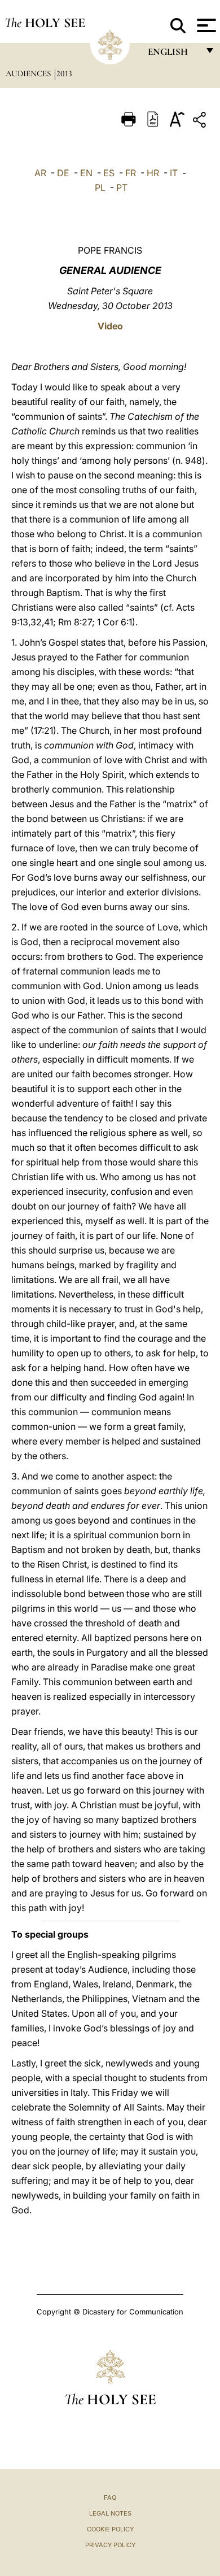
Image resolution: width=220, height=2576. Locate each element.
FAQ (110, 2497)
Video (110, 326)
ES (109, 173)
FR (131, 173)
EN (86, 173)
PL (100, 188)
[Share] (201, 122)
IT (174, 173)
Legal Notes (110, 2513)
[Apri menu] (205, 25)
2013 (64, 73)
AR (40, 173)
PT (122, 188)
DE (63, 173)
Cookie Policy (110, 2529)
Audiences (29, 73)
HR (153, 173)
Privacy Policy (110, 2545)
